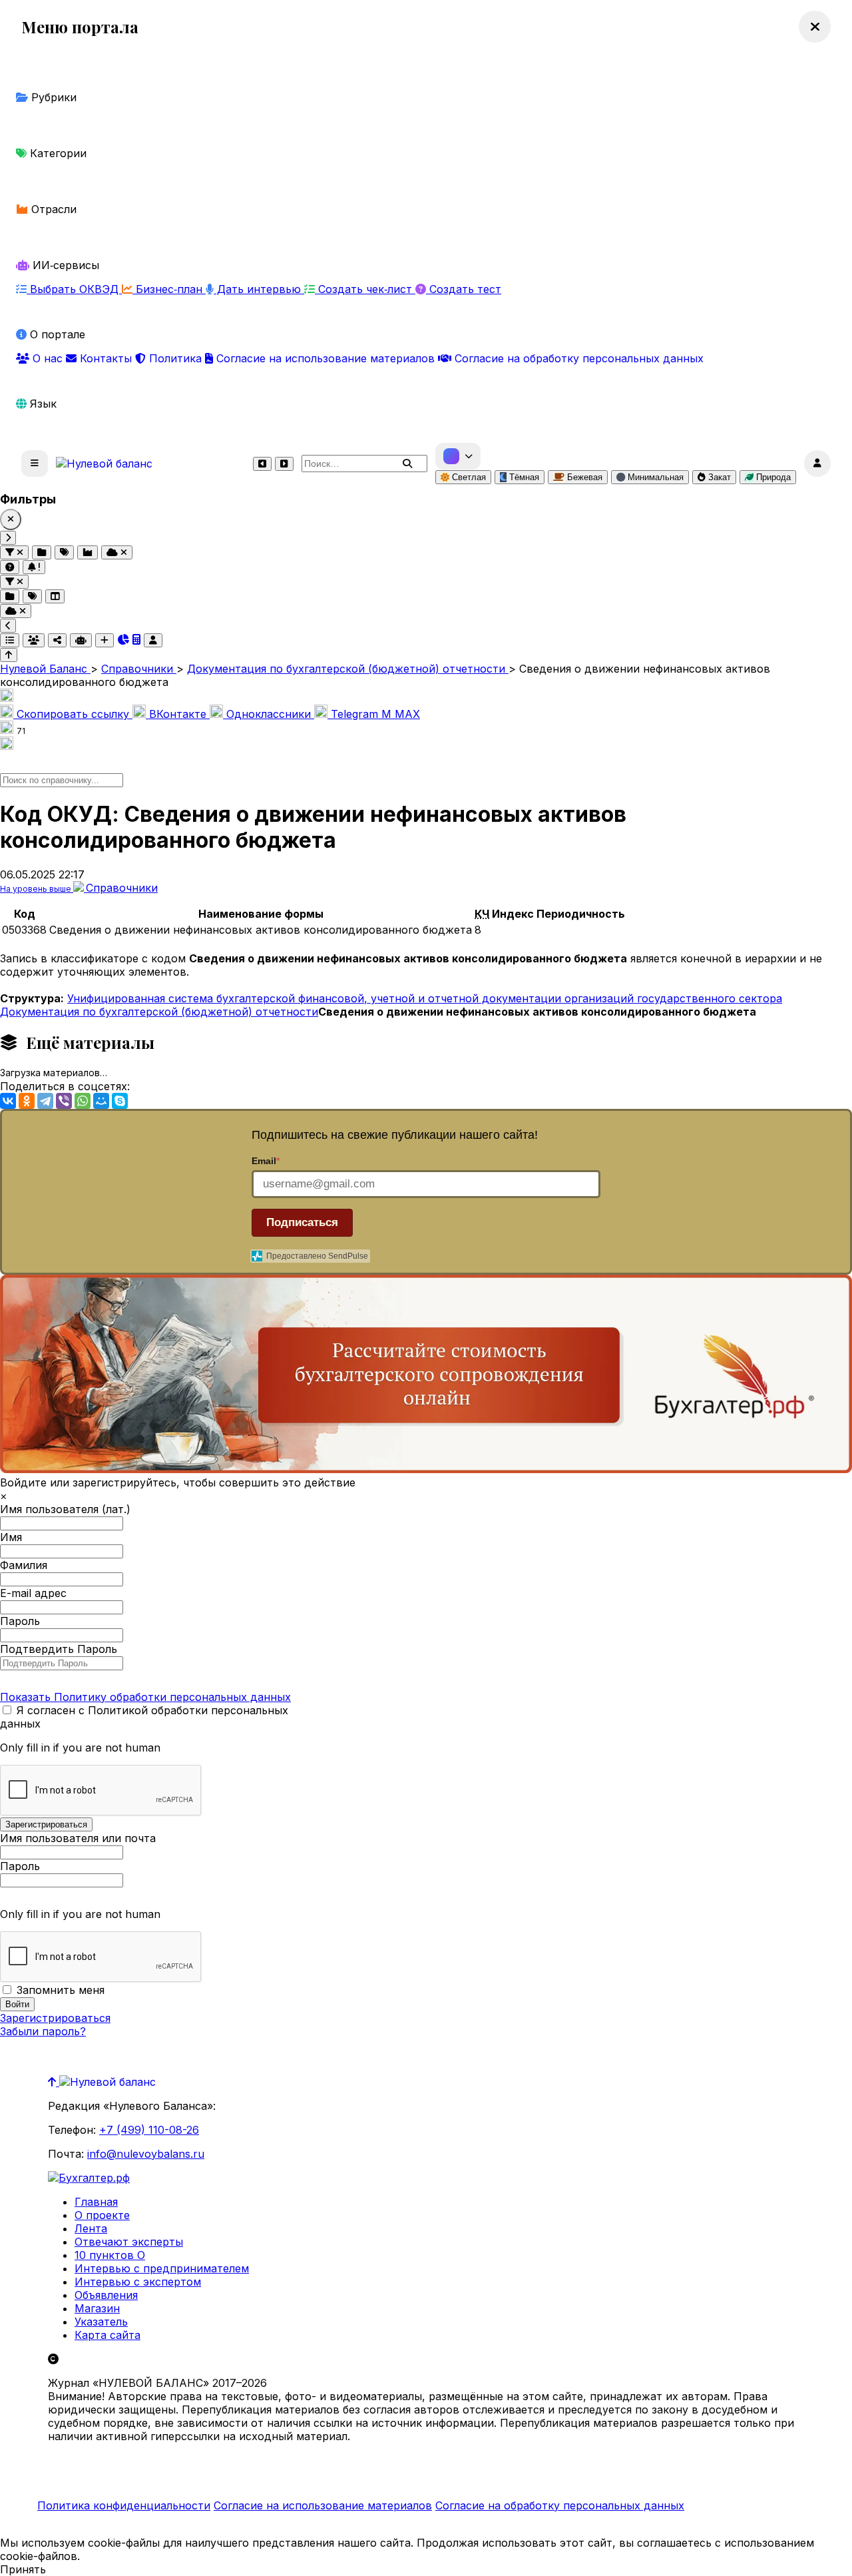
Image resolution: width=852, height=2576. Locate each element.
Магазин (97, 2308)
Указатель (101, 2322)
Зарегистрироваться (55, 2018)
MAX (401, 714)
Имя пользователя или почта (78, 1838)
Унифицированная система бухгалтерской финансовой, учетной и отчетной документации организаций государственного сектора (425, 998)
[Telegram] (45, 1101)
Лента (91, 2228)
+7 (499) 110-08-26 (149, 2130)
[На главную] (104, 464)
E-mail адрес (33, 1593)
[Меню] (35, 464)
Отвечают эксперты (129, 2242)
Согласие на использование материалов (325, 358)
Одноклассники (269, 714)
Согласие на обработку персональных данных (577, 358)
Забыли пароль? (43, 2031)
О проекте (102, 2215)
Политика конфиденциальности (124, 2505)
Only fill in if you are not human (80, 1748)
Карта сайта (107, 2335)
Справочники (122, 888)
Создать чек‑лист (365, 289)
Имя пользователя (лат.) (65, 1509)
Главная (96, 2202)
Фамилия (24, 1565)
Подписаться (302, 1222)
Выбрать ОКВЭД (74, 289)
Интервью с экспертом (138, 2282)
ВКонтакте (178, 714)
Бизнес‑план (169, 289)
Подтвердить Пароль (59, 1649)
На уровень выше (37, 889)
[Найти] (407, 464)
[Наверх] (54, 2082)
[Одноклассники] (27, 1101)
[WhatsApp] (83, 1101)
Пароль (20, 1621)
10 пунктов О (110, 2255)
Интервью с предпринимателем (162, 2268)
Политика (175, 358)
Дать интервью (259, 289)
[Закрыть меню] (815, 27)
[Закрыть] (11, 519)
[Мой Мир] (101, 1101)
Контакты (106, 358)
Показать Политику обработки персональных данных (145, 1697)
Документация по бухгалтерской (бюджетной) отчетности (159, 1012)
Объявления (106, 2295)
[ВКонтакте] (8, 1101)
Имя (11, 1537)
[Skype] (120, 1101)
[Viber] (64, 1101)
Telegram (354, 714)
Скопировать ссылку (73, 714)
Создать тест (464, 289)
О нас (48, 358)
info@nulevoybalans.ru (146, 2154)
